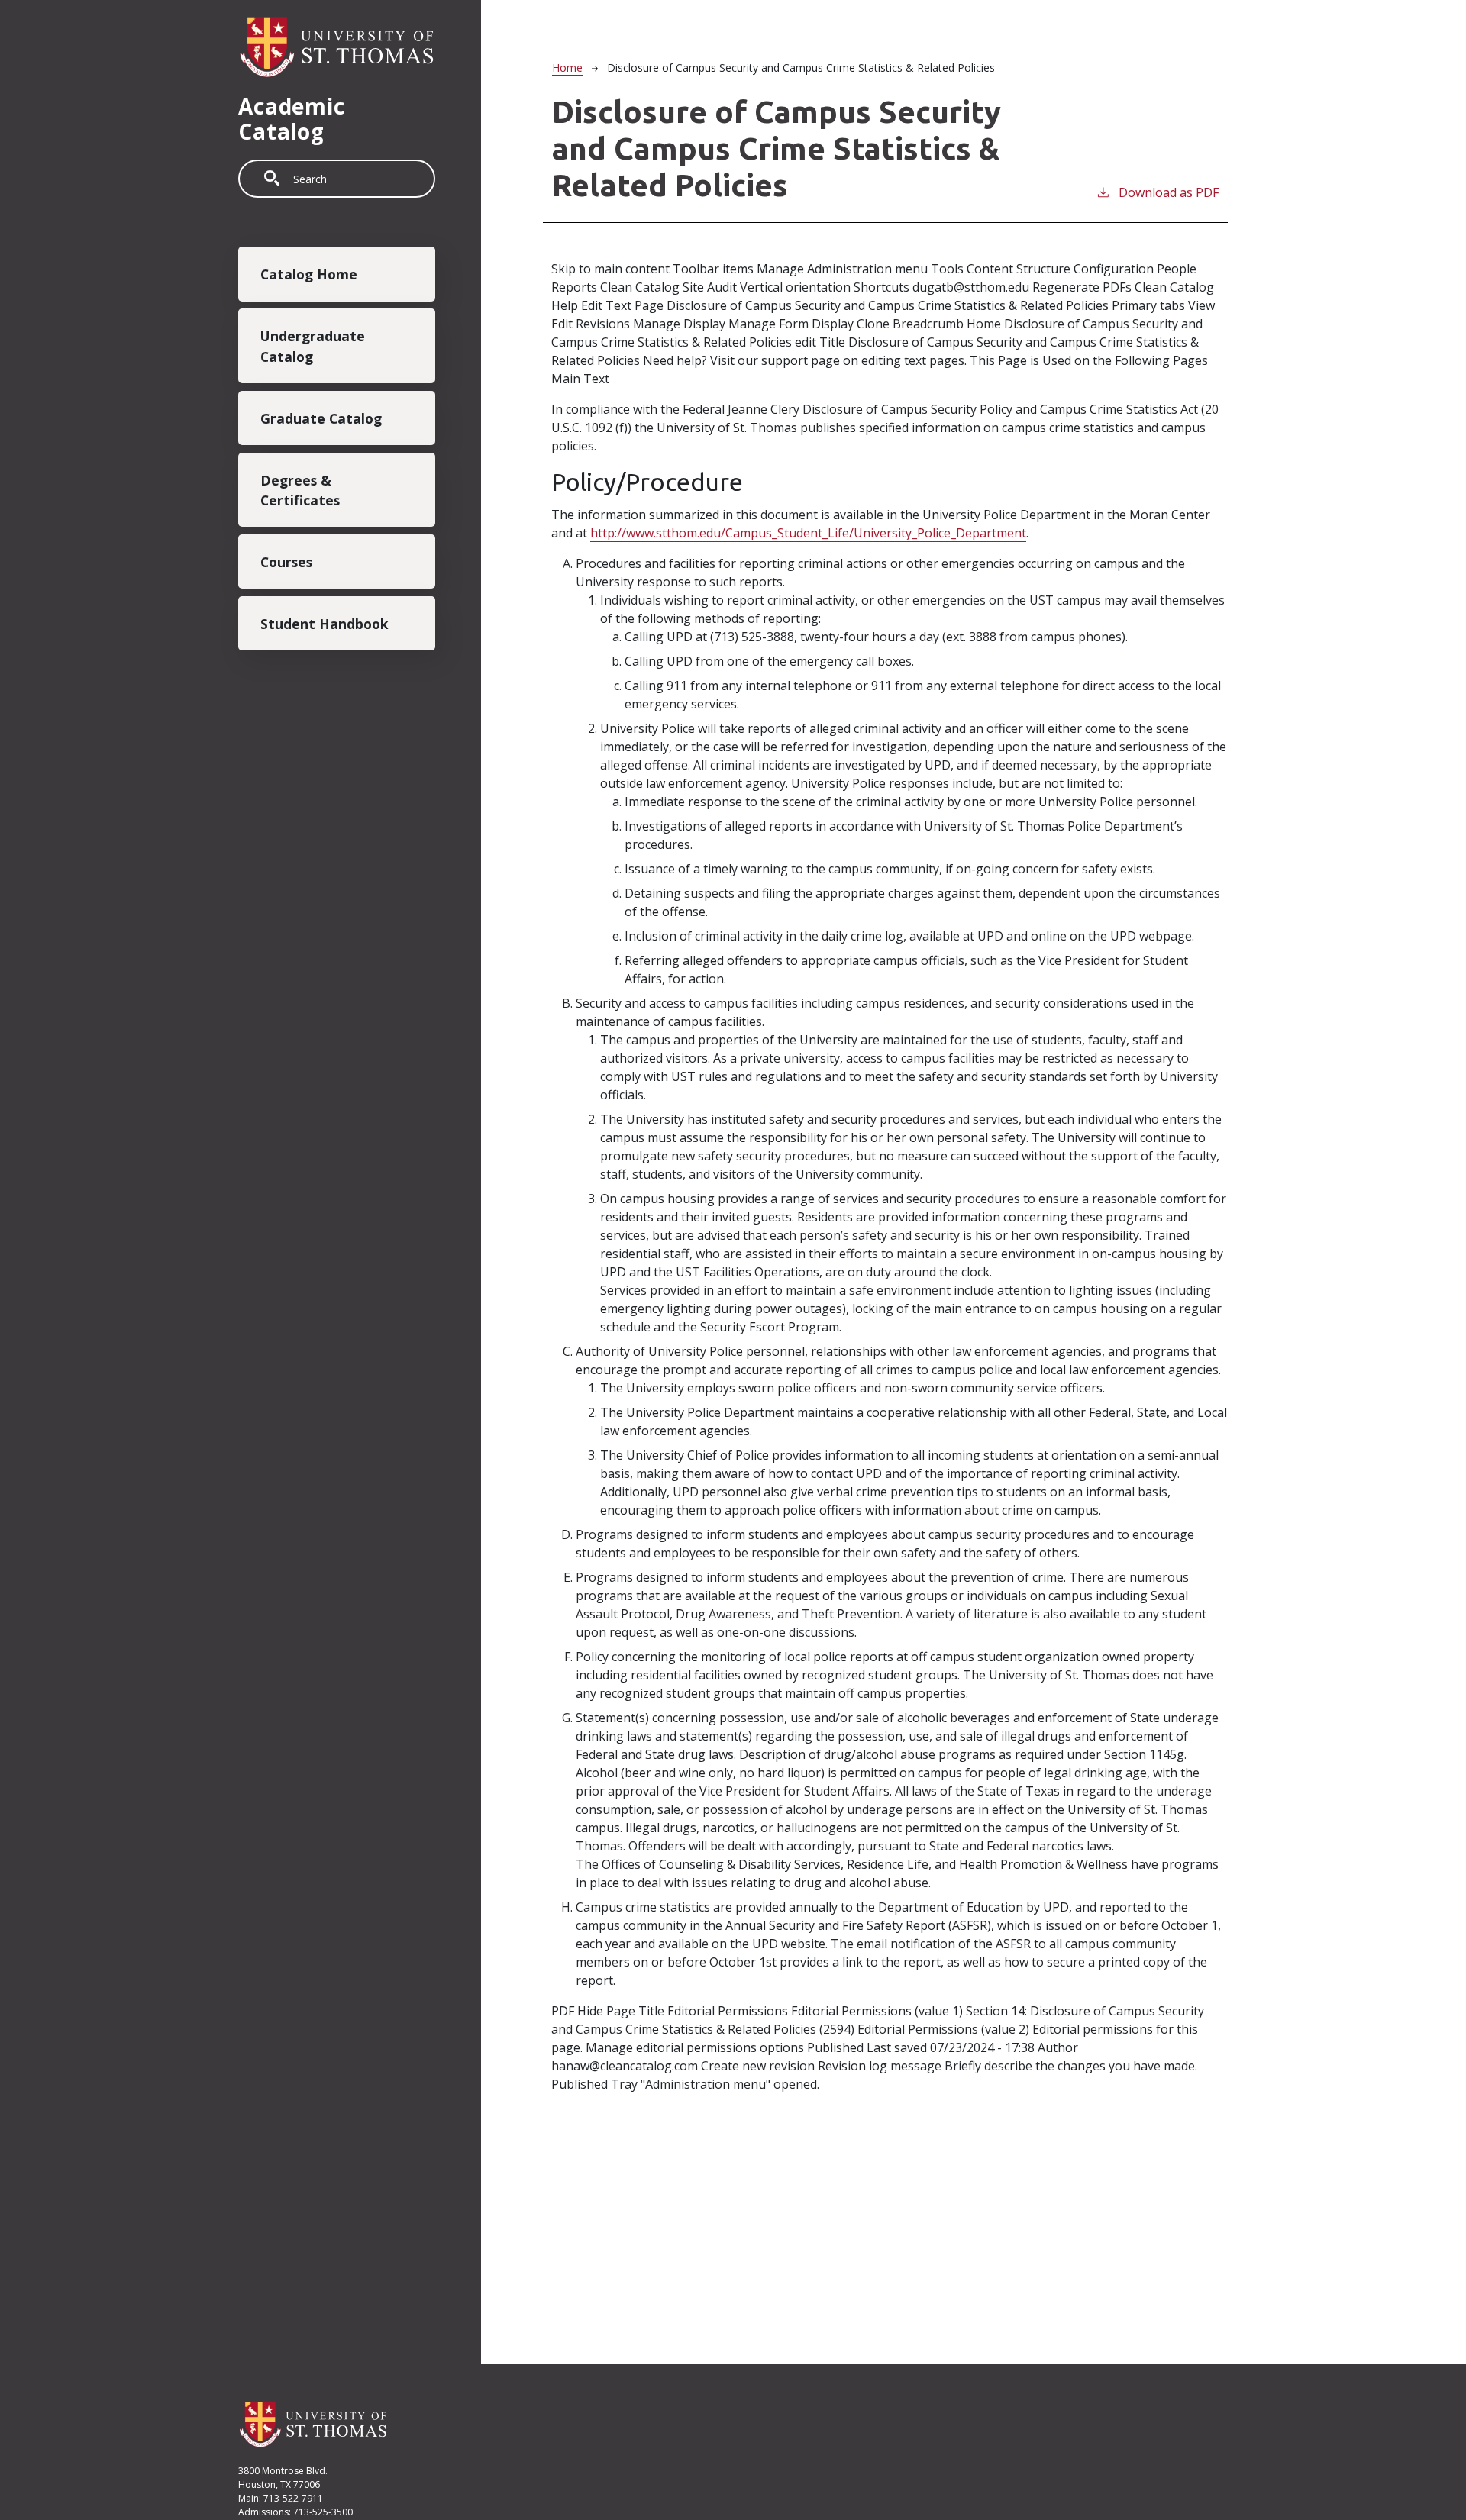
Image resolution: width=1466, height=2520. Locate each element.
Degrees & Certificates (300, 490)
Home (567, 68)
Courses (286, 563)
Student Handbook (325, 624)
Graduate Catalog (321, 418)
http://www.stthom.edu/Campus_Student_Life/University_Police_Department (808, 533)
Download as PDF (1169, 192)
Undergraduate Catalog (313, 347)
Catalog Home (309, 275)
